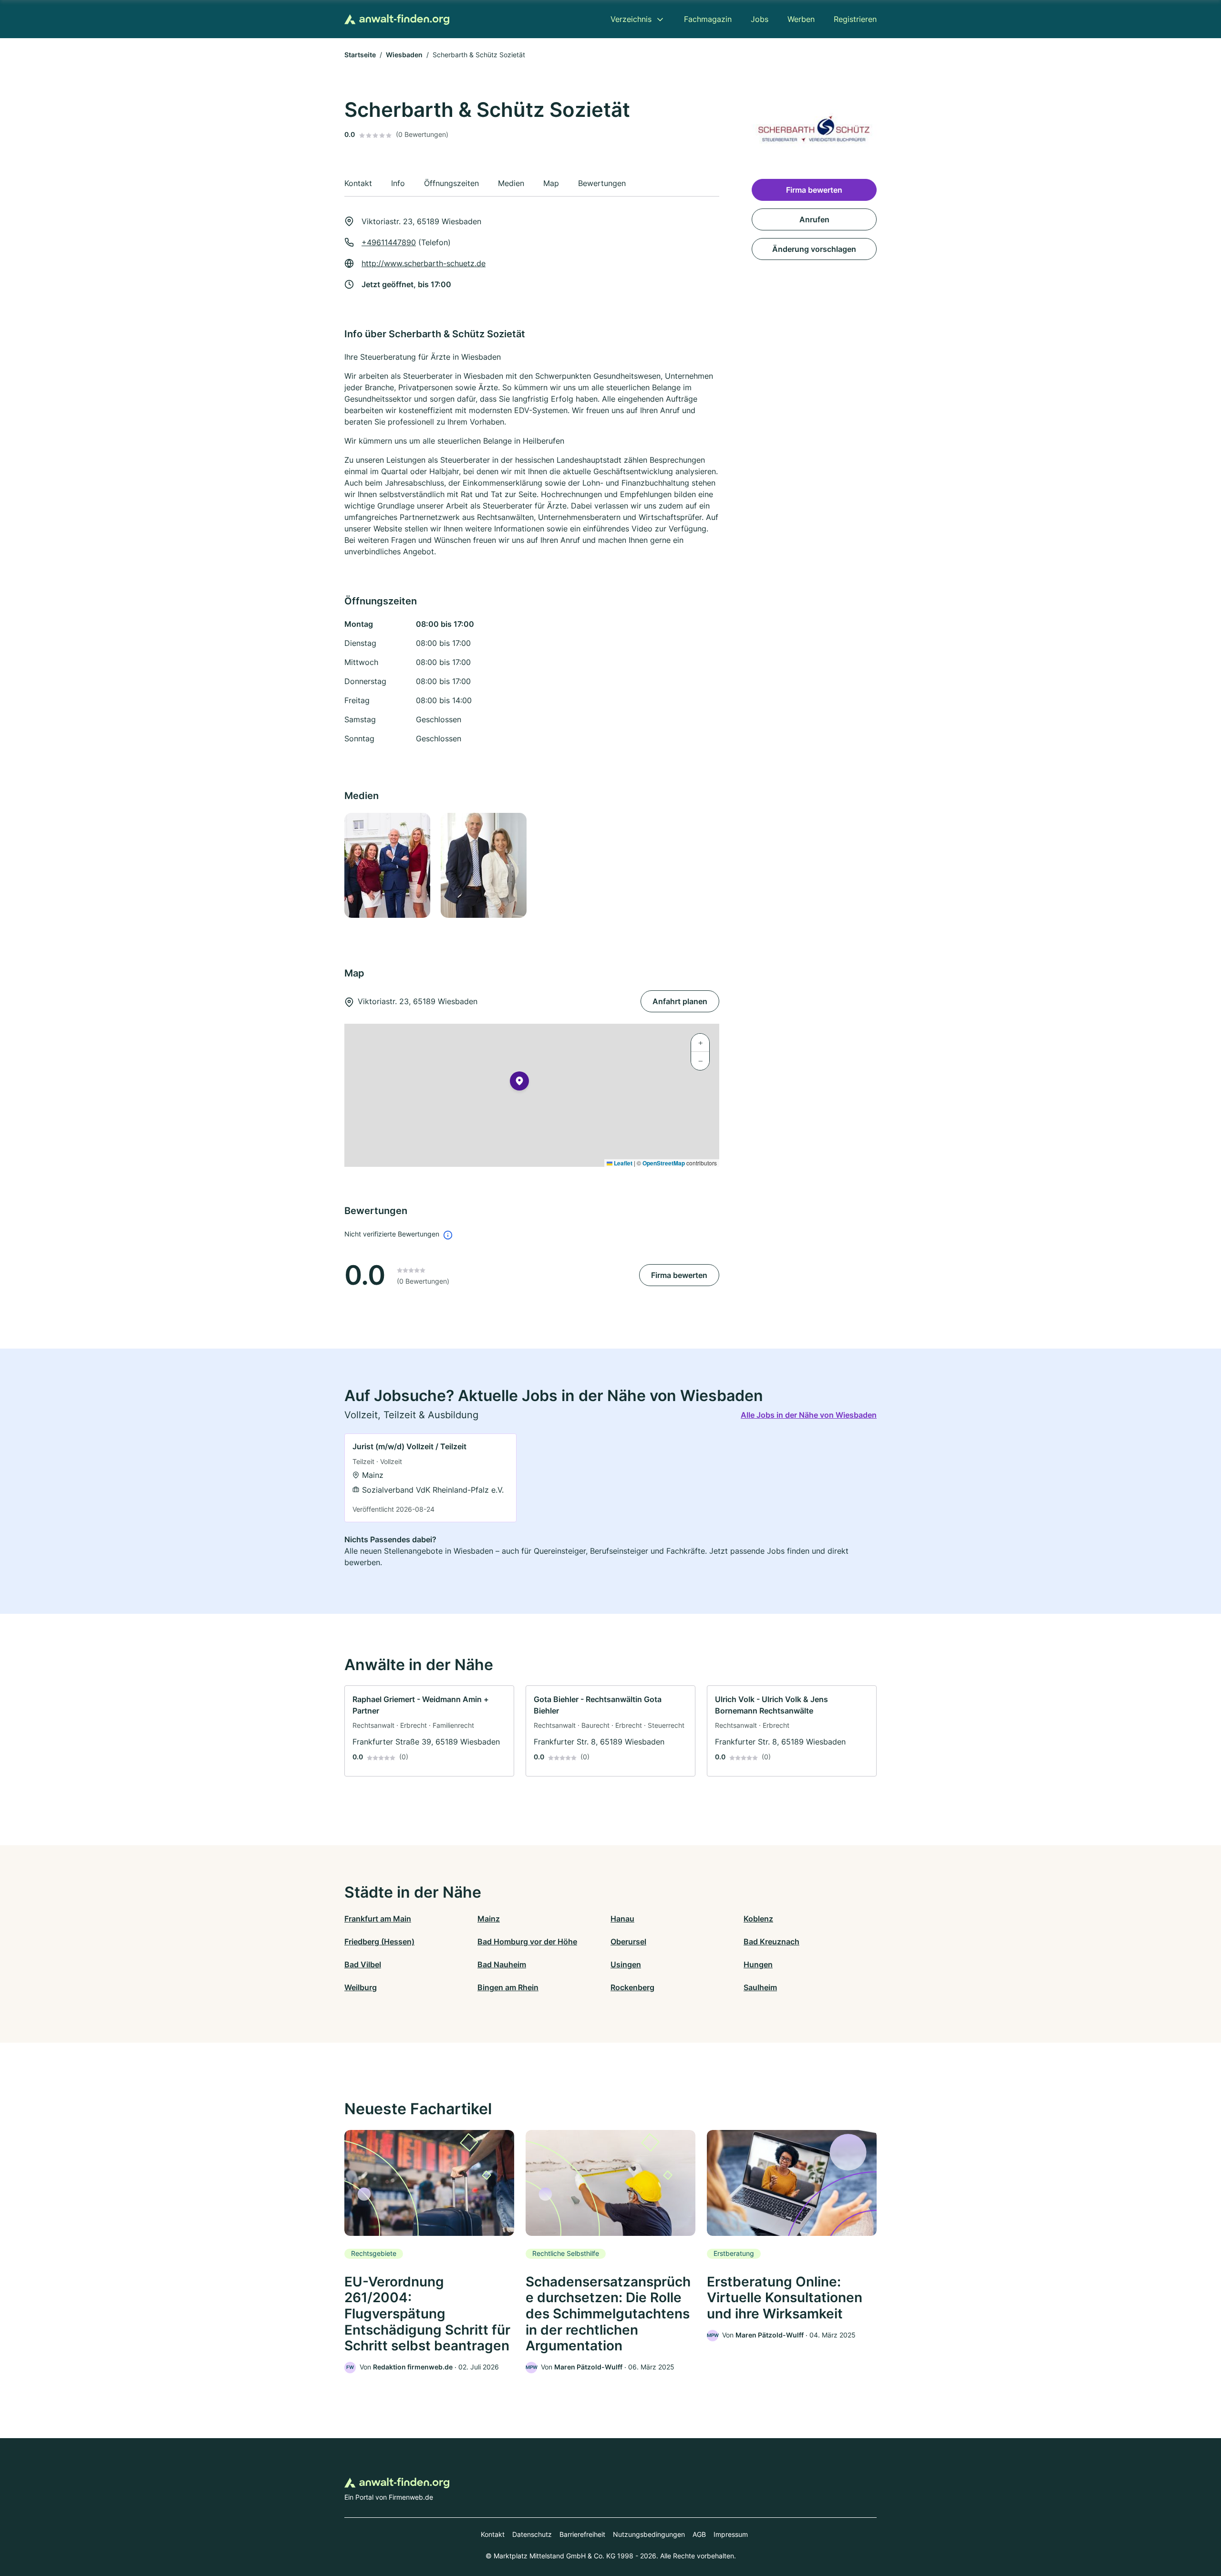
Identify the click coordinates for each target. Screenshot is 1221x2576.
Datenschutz (532, 2534)
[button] (519, 1083)
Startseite (360, 55)
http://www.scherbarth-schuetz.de (424, 263)
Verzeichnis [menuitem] (631, 19)
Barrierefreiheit (582, 2534)
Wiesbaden (404, 55)
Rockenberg (632, 1987)
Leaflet (622, 1163)
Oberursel (628, 1942)
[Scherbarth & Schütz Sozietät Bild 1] (387, 865)
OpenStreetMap (664, 1163)
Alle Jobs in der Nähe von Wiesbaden (809, 1415)
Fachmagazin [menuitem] (708, 19)
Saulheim (760, 1987)
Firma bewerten (679, 1275)
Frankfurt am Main (378, 1919)
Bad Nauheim (502, 1964)
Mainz (489, 1919)
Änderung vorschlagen (814, 249)
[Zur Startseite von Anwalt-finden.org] (397, 19)
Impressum (731, 2534)
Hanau (622, 1919)
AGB (699, 2534)
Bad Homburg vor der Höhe (527, 1942)
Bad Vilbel (363, 1964)
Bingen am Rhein (508, 1987)
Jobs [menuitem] (760, 19)
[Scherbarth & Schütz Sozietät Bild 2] (483, 865)
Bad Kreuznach (771, 1942)
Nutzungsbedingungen (649, 2534)
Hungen (758, 1964)
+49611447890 (389, 242)
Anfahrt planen (680, 1001)
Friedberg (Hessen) (379, 1942)
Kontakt (493, 2534)
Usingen (626, 1964)
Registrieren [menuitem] (855, 19)
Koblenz (758, 1919)
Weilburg (361, 1987)
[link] (430, 1478)
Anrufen (814, 219)
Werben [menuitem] (801, 19)
